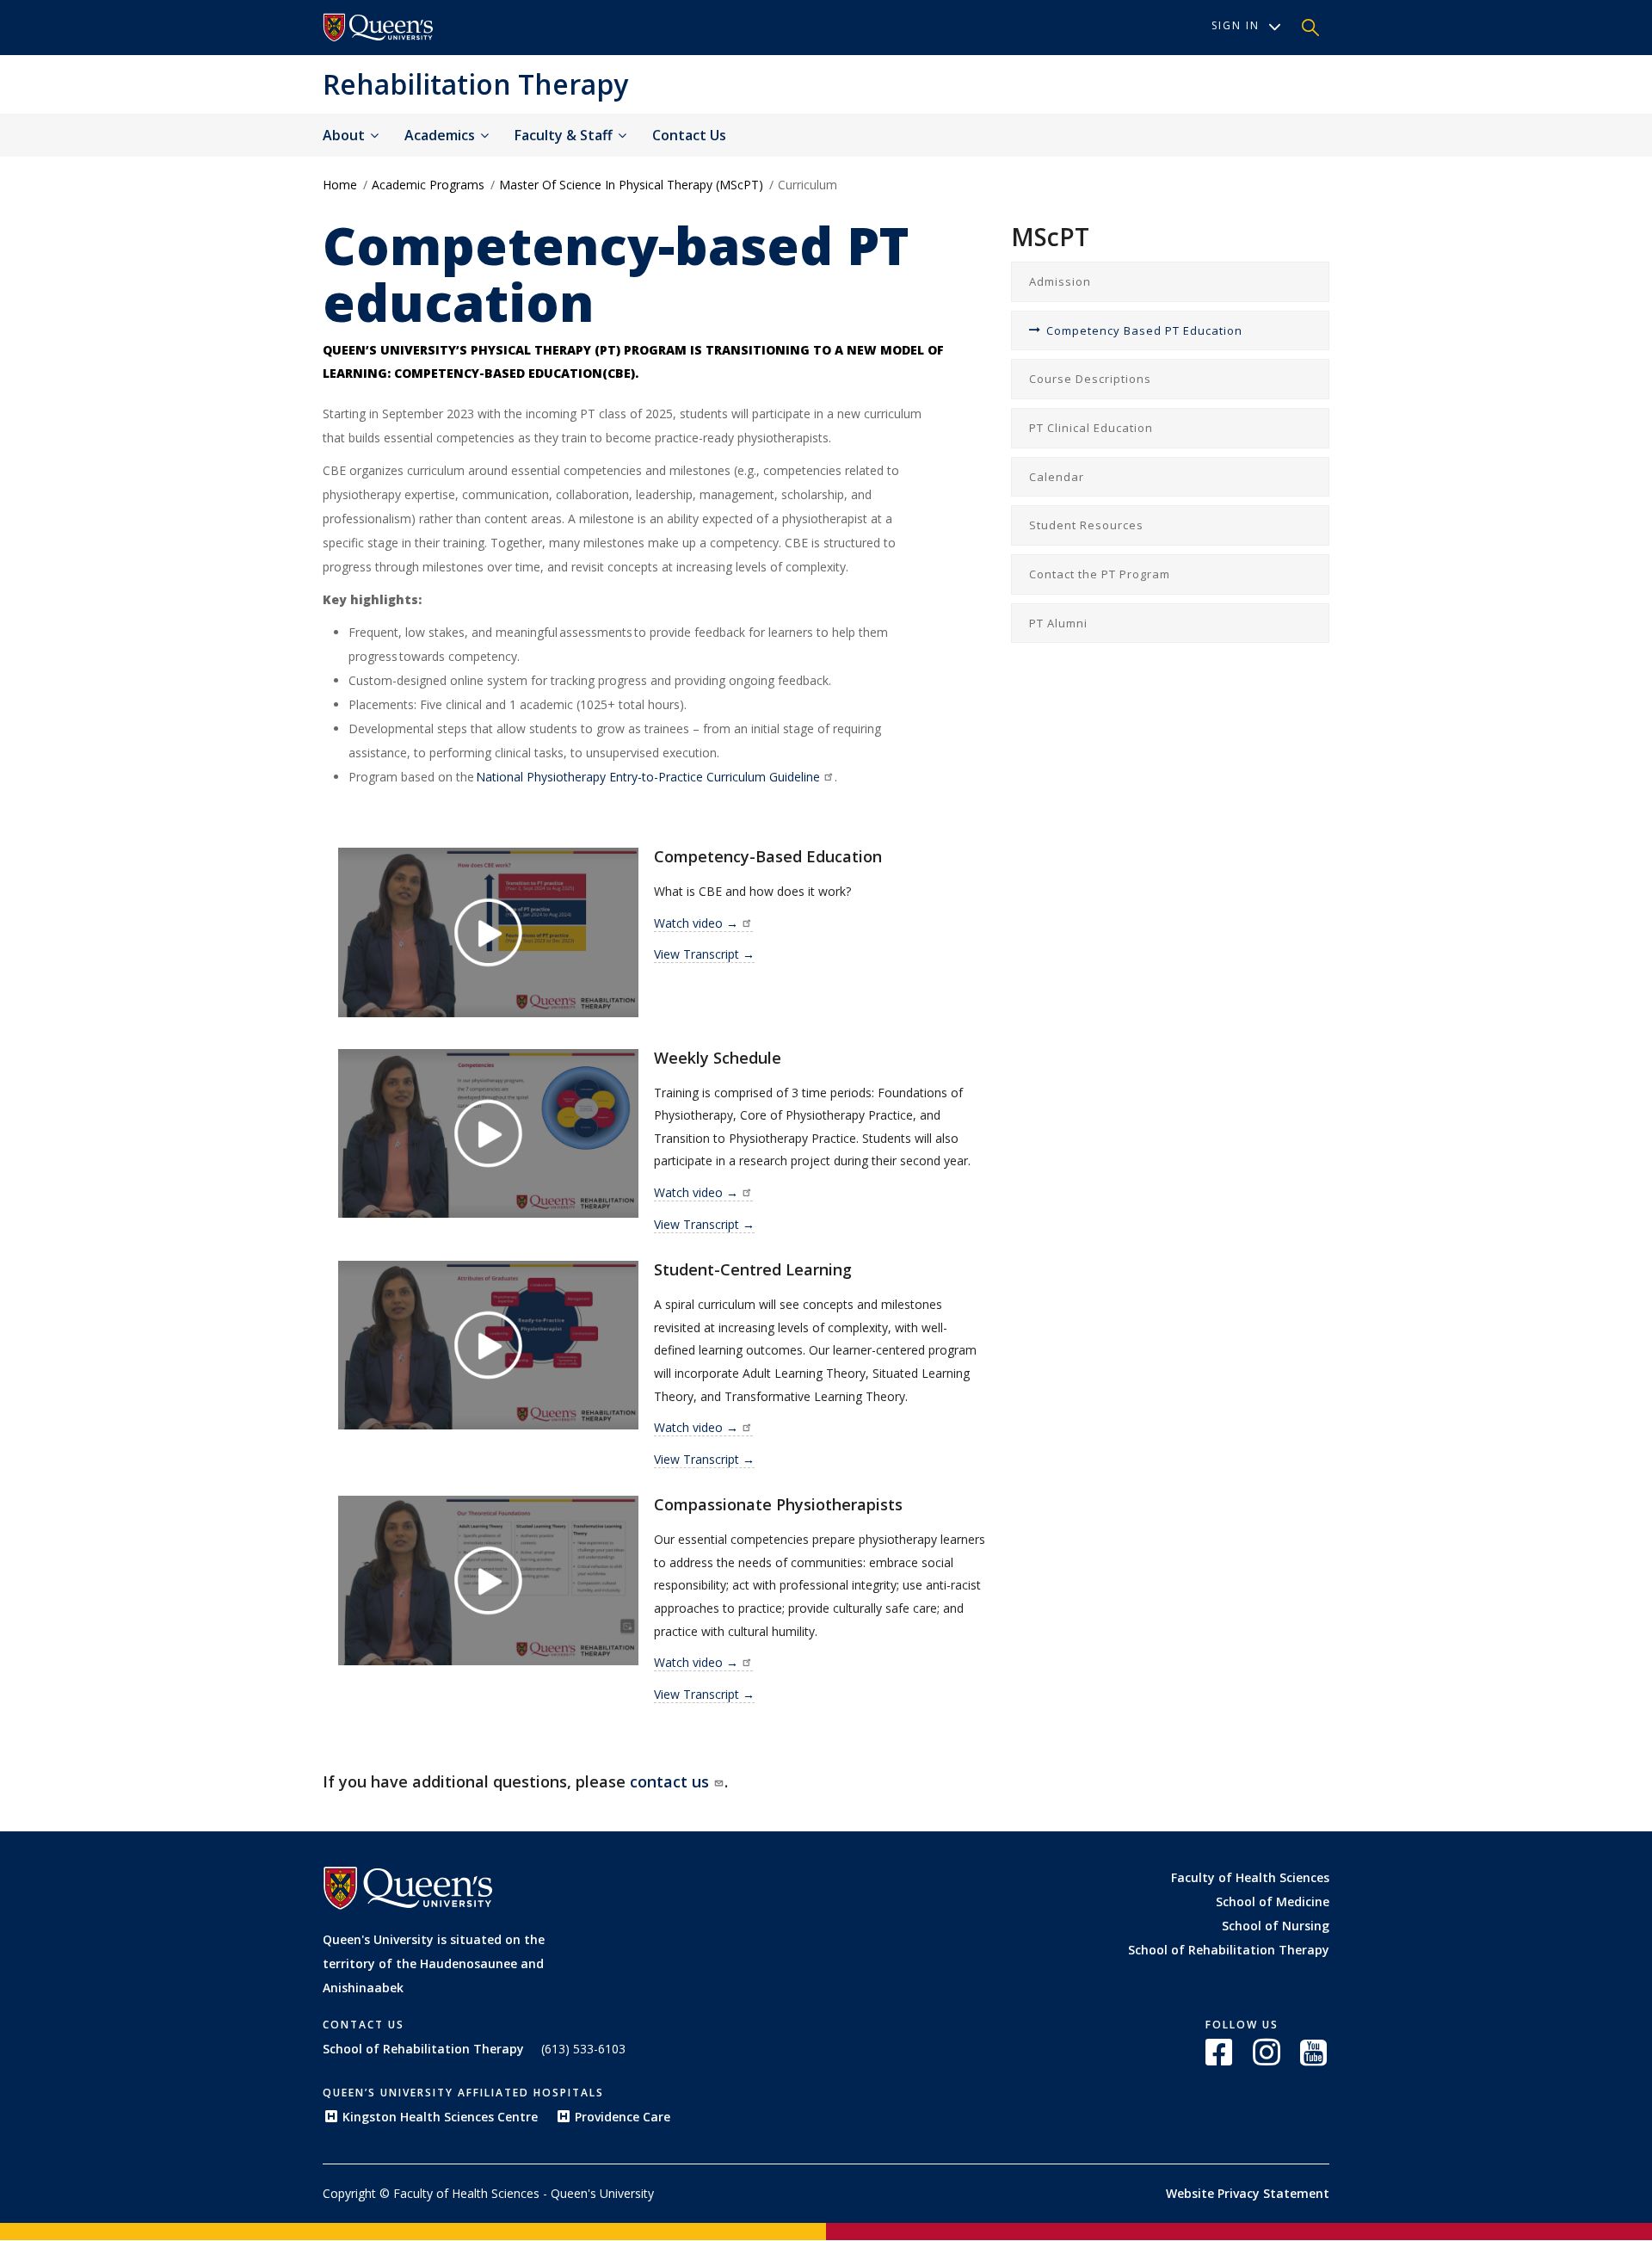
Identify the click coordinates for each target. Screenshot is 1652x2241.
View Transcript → (704, 954)
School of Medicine (1273, 1901)
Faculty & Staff (565, 135)
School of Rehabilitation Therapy (1229, 1950)
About (345, 135)
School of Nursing (1276, 1926)
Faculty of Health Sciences (1250, 1877)
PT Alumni (1058, 623)
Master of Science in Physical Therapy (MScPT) (631, 185)
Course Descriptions (1090, 379)
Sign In (1236, 25)
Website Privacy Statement (1248, 2193)
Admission (1060, 281)
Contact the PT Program (1100, 574)
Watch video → (696, 923)
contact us (669, 1781)
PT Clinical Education (1091, 428)
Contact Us (689, 135)
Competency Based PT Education (1144, 330)
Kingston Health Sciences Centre (440, 2117)
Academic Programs (428, 185)
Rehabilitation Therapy (475, 84)
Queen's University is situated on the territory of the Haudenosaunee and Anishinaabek (434, 1963)
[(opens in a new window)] (379, 28)
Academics (441, 135)
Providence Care (623, 2117)
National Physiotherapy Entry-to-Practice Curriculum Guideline (647, 777)
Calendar (1057, 477)
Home (340, 185)
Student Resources (1086, 525)
